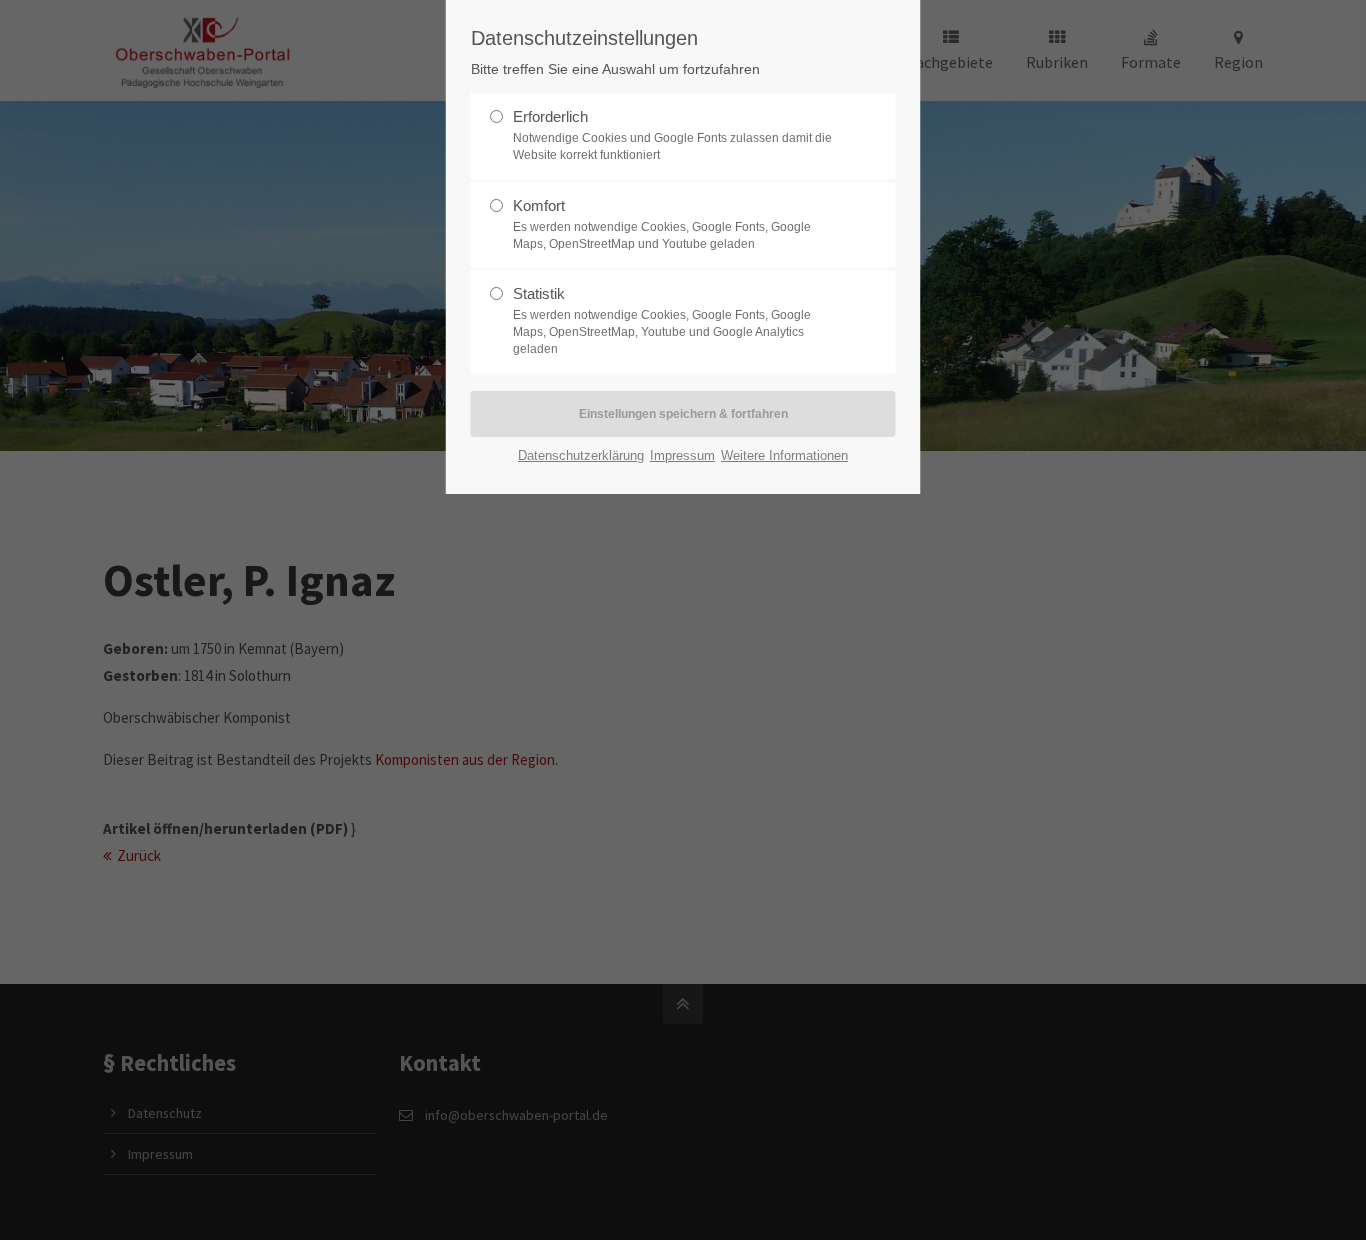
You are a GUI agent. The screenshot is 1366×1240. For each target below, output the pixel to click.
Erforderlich (672, 135)
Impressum (682, 455)
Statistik (662, 320)
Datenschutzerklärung (581, 455)
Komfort (662, 224)
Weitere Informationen (784, 455)
